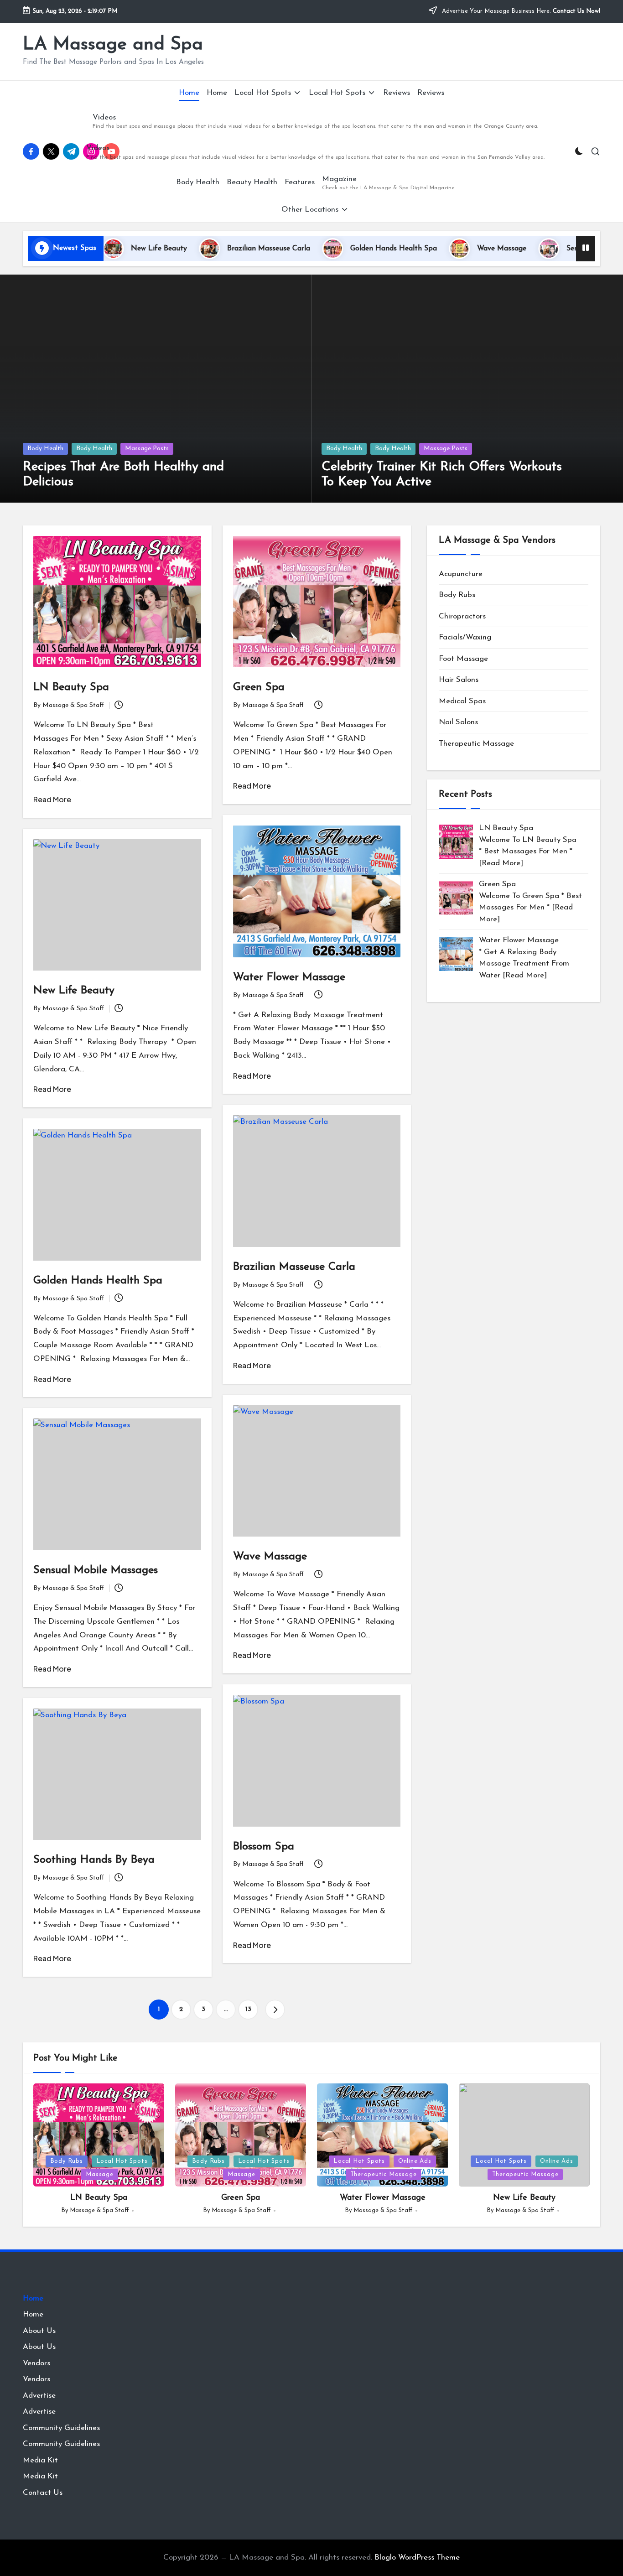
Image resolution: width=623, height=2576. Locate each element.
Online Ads (415, 2161)
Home (33, 2298)
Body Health (45, 449)
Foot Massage (463, 659)
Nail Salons (458, 722)
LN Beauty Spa (71, 687)
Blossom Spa (264, 1847)
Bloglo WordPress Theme (417, 2558)
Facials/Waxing (465, 637)
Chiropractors (462, 616)
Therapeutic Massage (476, 744)
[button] (275, 2010)
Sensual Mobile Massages (545, 249)
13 (248, 2009)
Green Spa (259, 687)
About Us (39, 2331)
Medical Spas (462, 701)
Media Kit (40, 2460)
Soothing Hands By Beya (94, 1860)
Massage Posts (147, 449)
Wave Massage (438, 249)
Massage (99, 2174)
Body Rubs (457, 595)
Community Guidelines (61, 2428)
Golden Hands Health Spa (330, 249)
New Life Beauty (74, 991)
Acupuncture (461, 574)
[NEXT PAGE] (275, 2010)
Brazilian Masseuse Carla (205, 249)
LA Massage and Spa (113, 45)
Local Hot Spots (122, 2161)
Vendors (36, 2363)
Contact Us (43, 2493)
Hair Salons (459, 680)
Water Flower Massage (289, 977)
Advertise (39, 2396)
